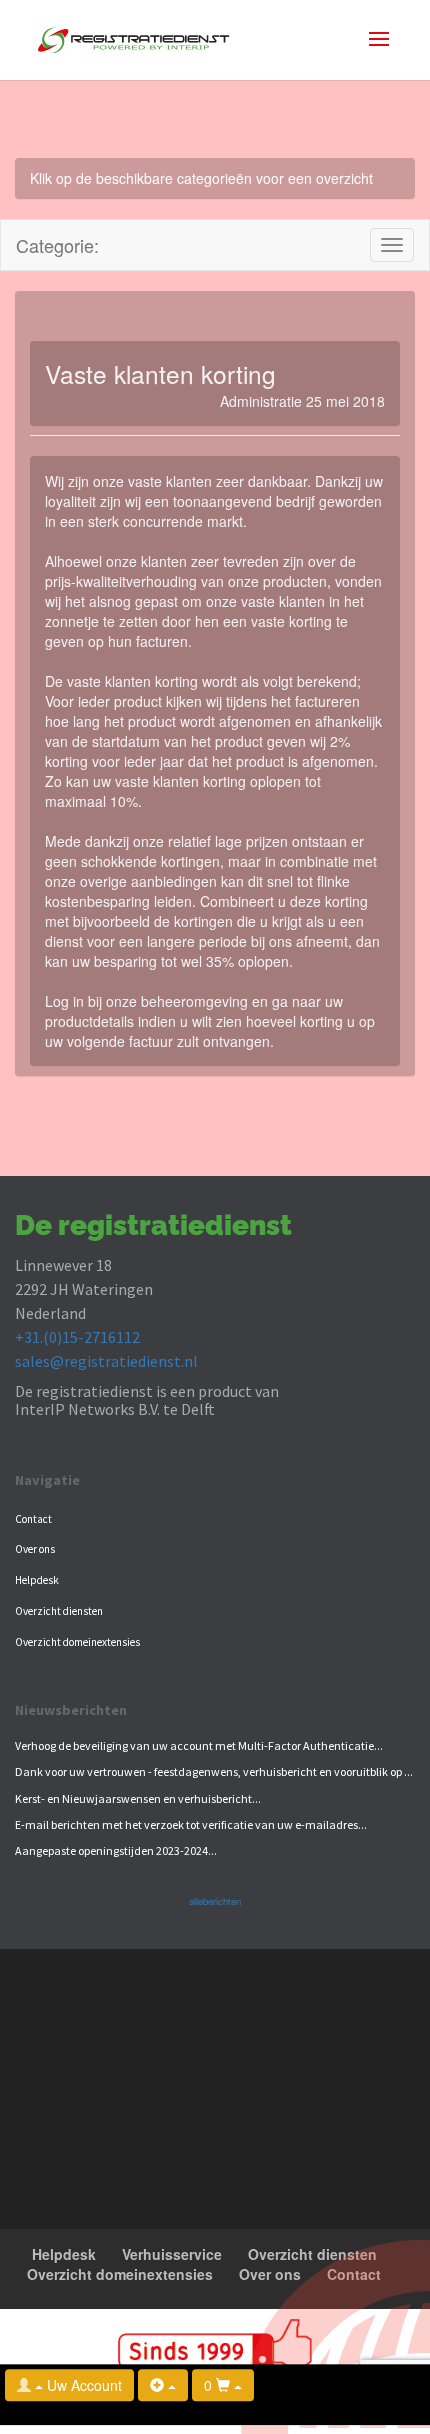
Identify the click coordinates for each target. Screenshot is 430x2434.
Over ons (35, 1549)
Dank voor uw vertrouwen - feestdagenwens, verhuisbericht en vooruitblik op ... (214, 1771)
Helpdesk (37, 1580)
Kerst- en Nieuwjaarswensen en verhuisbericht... (138, 1798)
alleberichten (215, 1901)
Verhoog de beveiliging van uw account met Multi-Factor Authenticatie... (199, 1745)
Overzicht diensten (59, 1611)
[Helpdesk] (163, 2385)
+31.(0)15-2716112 (77, 1337)
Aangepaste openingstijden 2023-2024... (116, 1850)
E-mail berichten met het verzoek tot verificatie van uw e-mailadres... (191, 1824)
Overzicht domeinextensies (77, 1642)
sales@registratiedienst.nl (106, 1361)
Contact (33, 1519)
